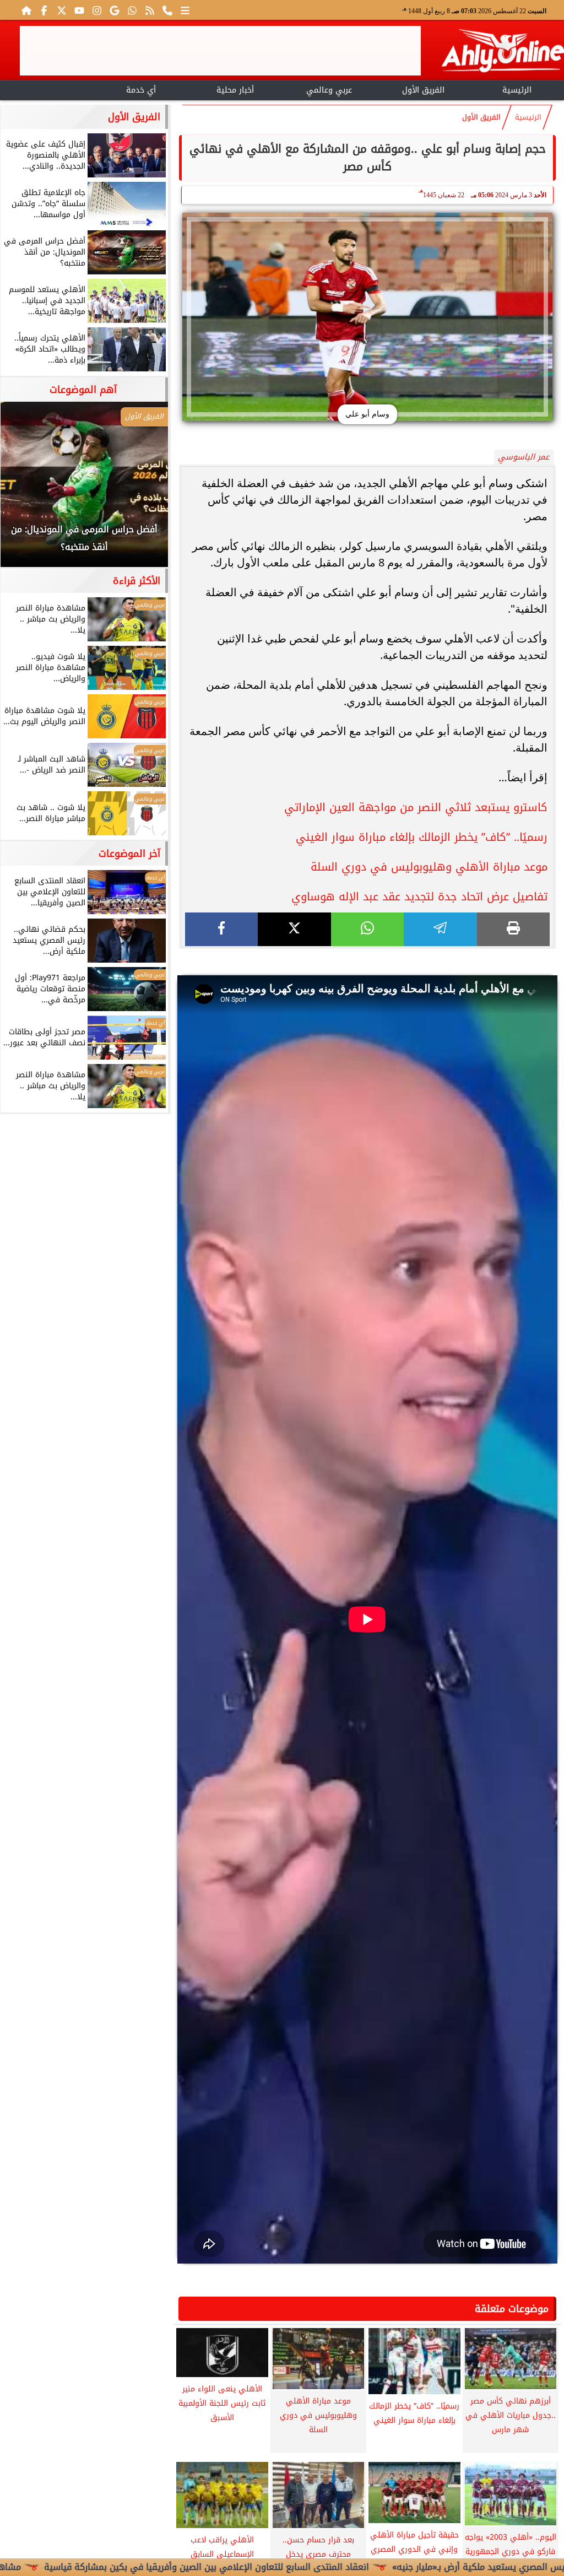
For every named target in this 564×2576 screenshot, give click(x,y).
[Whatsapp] (132, 10)
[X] (294, 929)
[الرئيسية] (26, 10)
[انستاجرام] (97, 10)
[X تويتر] (62, 10)
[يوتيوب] (79, 10)
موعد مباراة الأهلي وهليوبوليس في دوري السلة (429, 867)
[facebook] (221, 929)
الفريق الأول (423, 90)
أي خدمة (141, 90)
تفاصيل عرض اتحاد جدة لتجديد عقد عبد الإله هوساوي (419, 897)
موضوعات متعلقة (512, 2309)
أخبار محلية (235, 90)
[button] (24, 490)
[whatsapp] (367, 929)
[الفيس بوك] (44, 10)
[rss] (150, 10)
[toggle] (47, 89)
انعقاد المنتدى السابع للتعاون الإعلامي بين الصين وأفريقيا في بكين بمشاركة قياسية (289, 2567)
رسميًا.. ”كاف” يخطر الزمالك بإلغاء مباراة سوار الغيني (422, 837)
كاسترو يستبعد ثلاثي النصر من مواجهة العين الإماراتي (416, 807)
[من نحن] (167, 10)
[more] (185, 10)
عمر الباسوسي (524, 457)
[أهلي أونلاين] (502, 53)
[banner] (220, 51)
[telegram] (440, 929)
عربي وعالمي (329, 90)
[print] (513, 929)
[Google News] (115, 10)
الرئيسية (517, 90)
